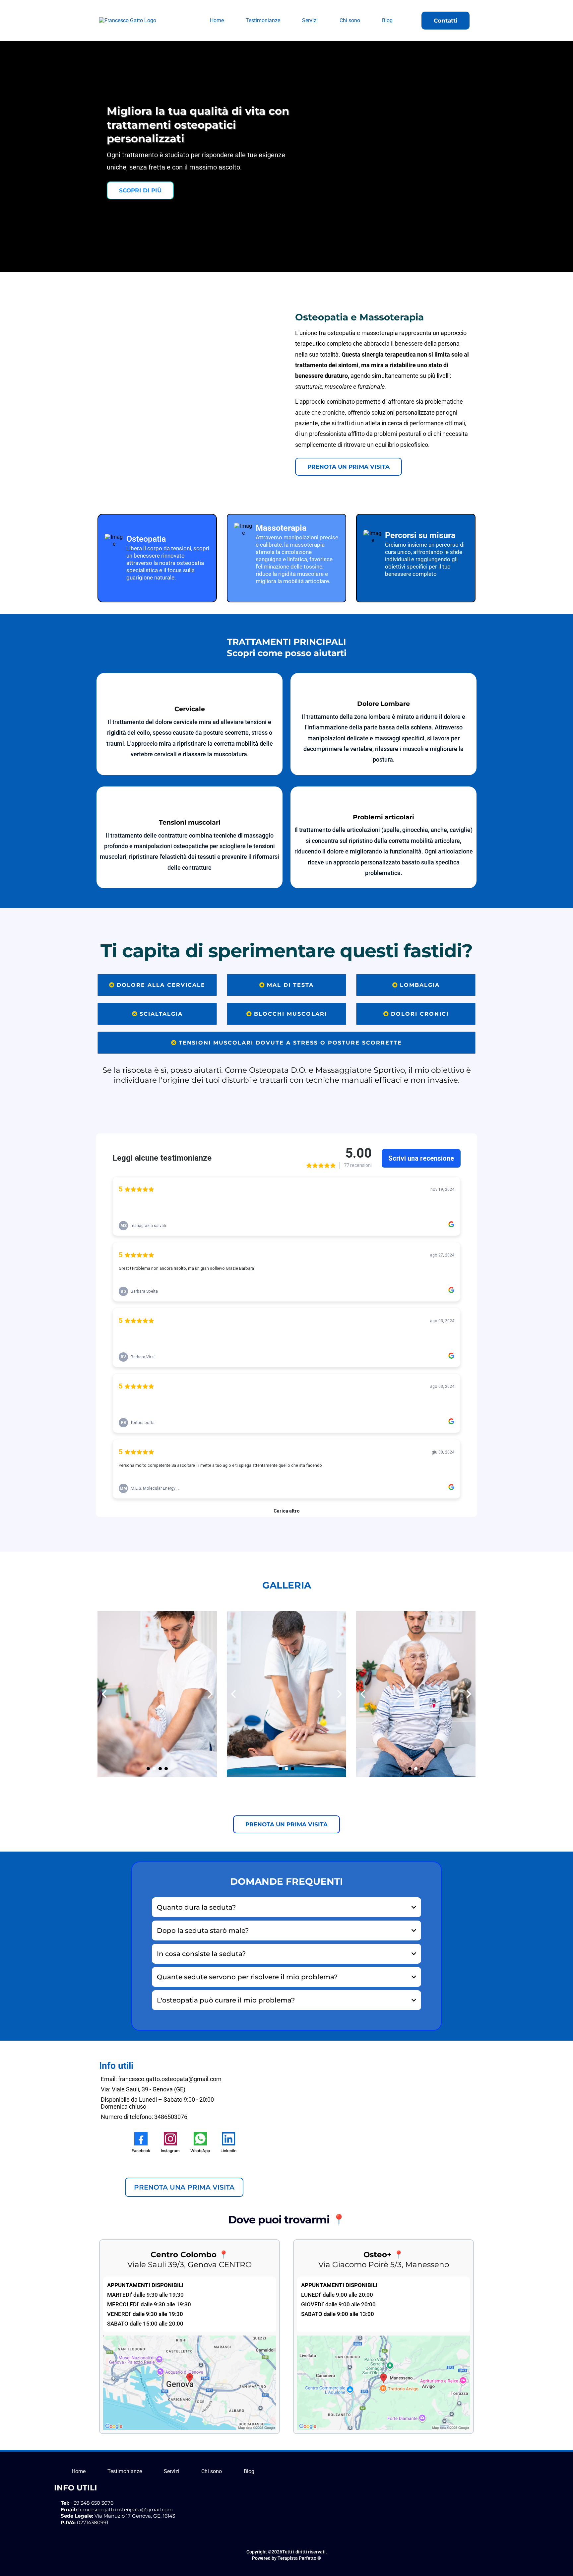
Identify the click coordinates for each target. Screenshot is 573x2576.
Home (217, 20)
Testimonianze (263, 20)
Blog (387, 20)
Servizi (310, 20)
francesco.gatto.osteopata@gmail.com (126, 2509)
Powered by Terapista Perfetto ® (286, 2558)
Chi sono (350, 20)
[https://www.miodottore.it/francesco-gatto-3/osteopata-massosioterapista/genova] (184, 2171)
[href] (190, 2382)
